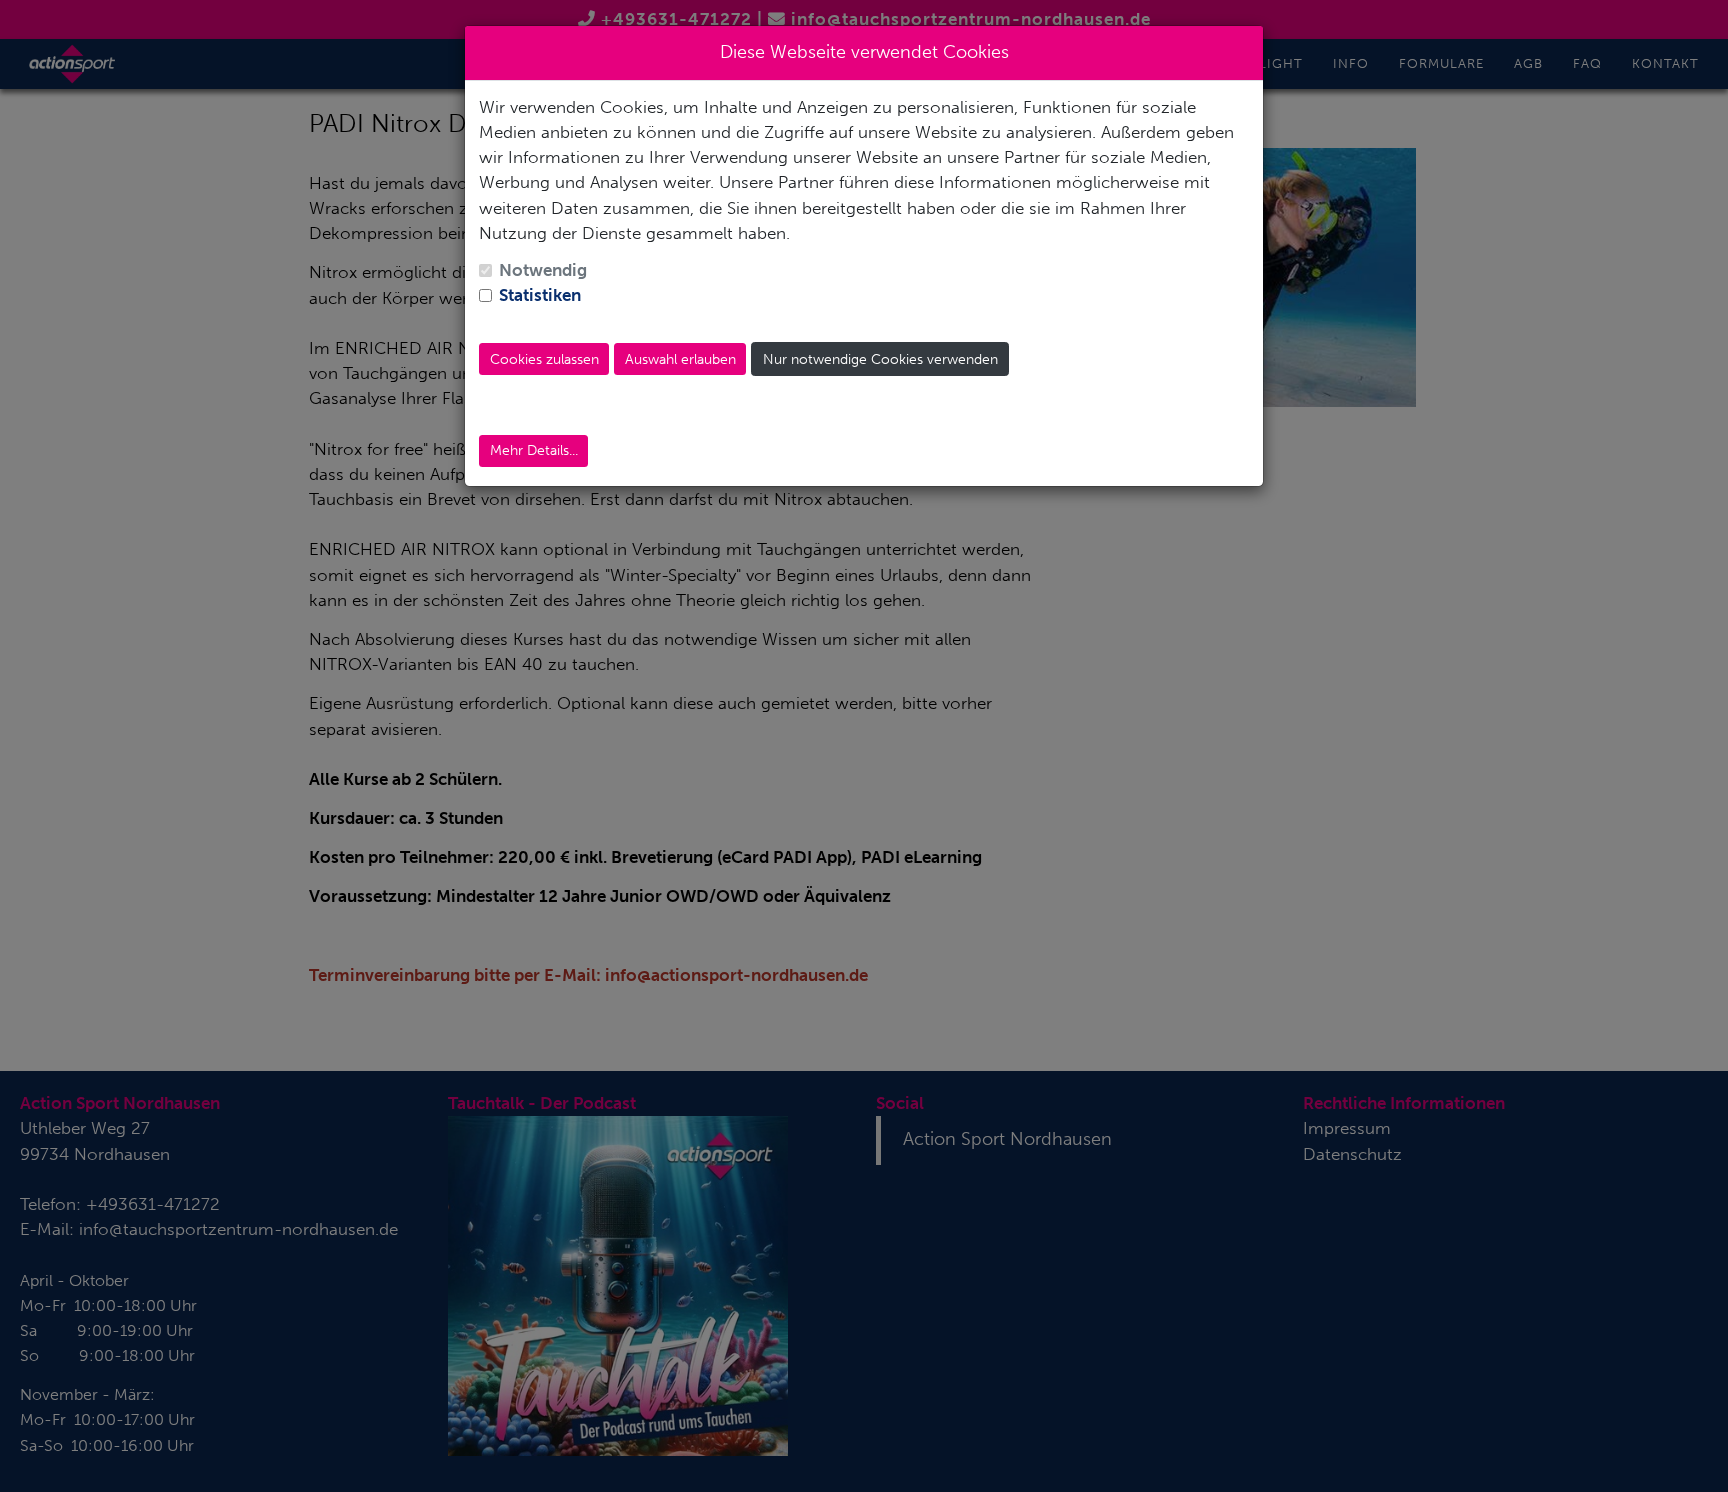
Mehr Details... (534, 450)
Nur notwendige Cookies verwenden (880, 359)
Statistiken (540, 295)
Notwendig (543, 270)
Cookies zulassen (544, 359)
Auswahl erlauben (680, 359)
